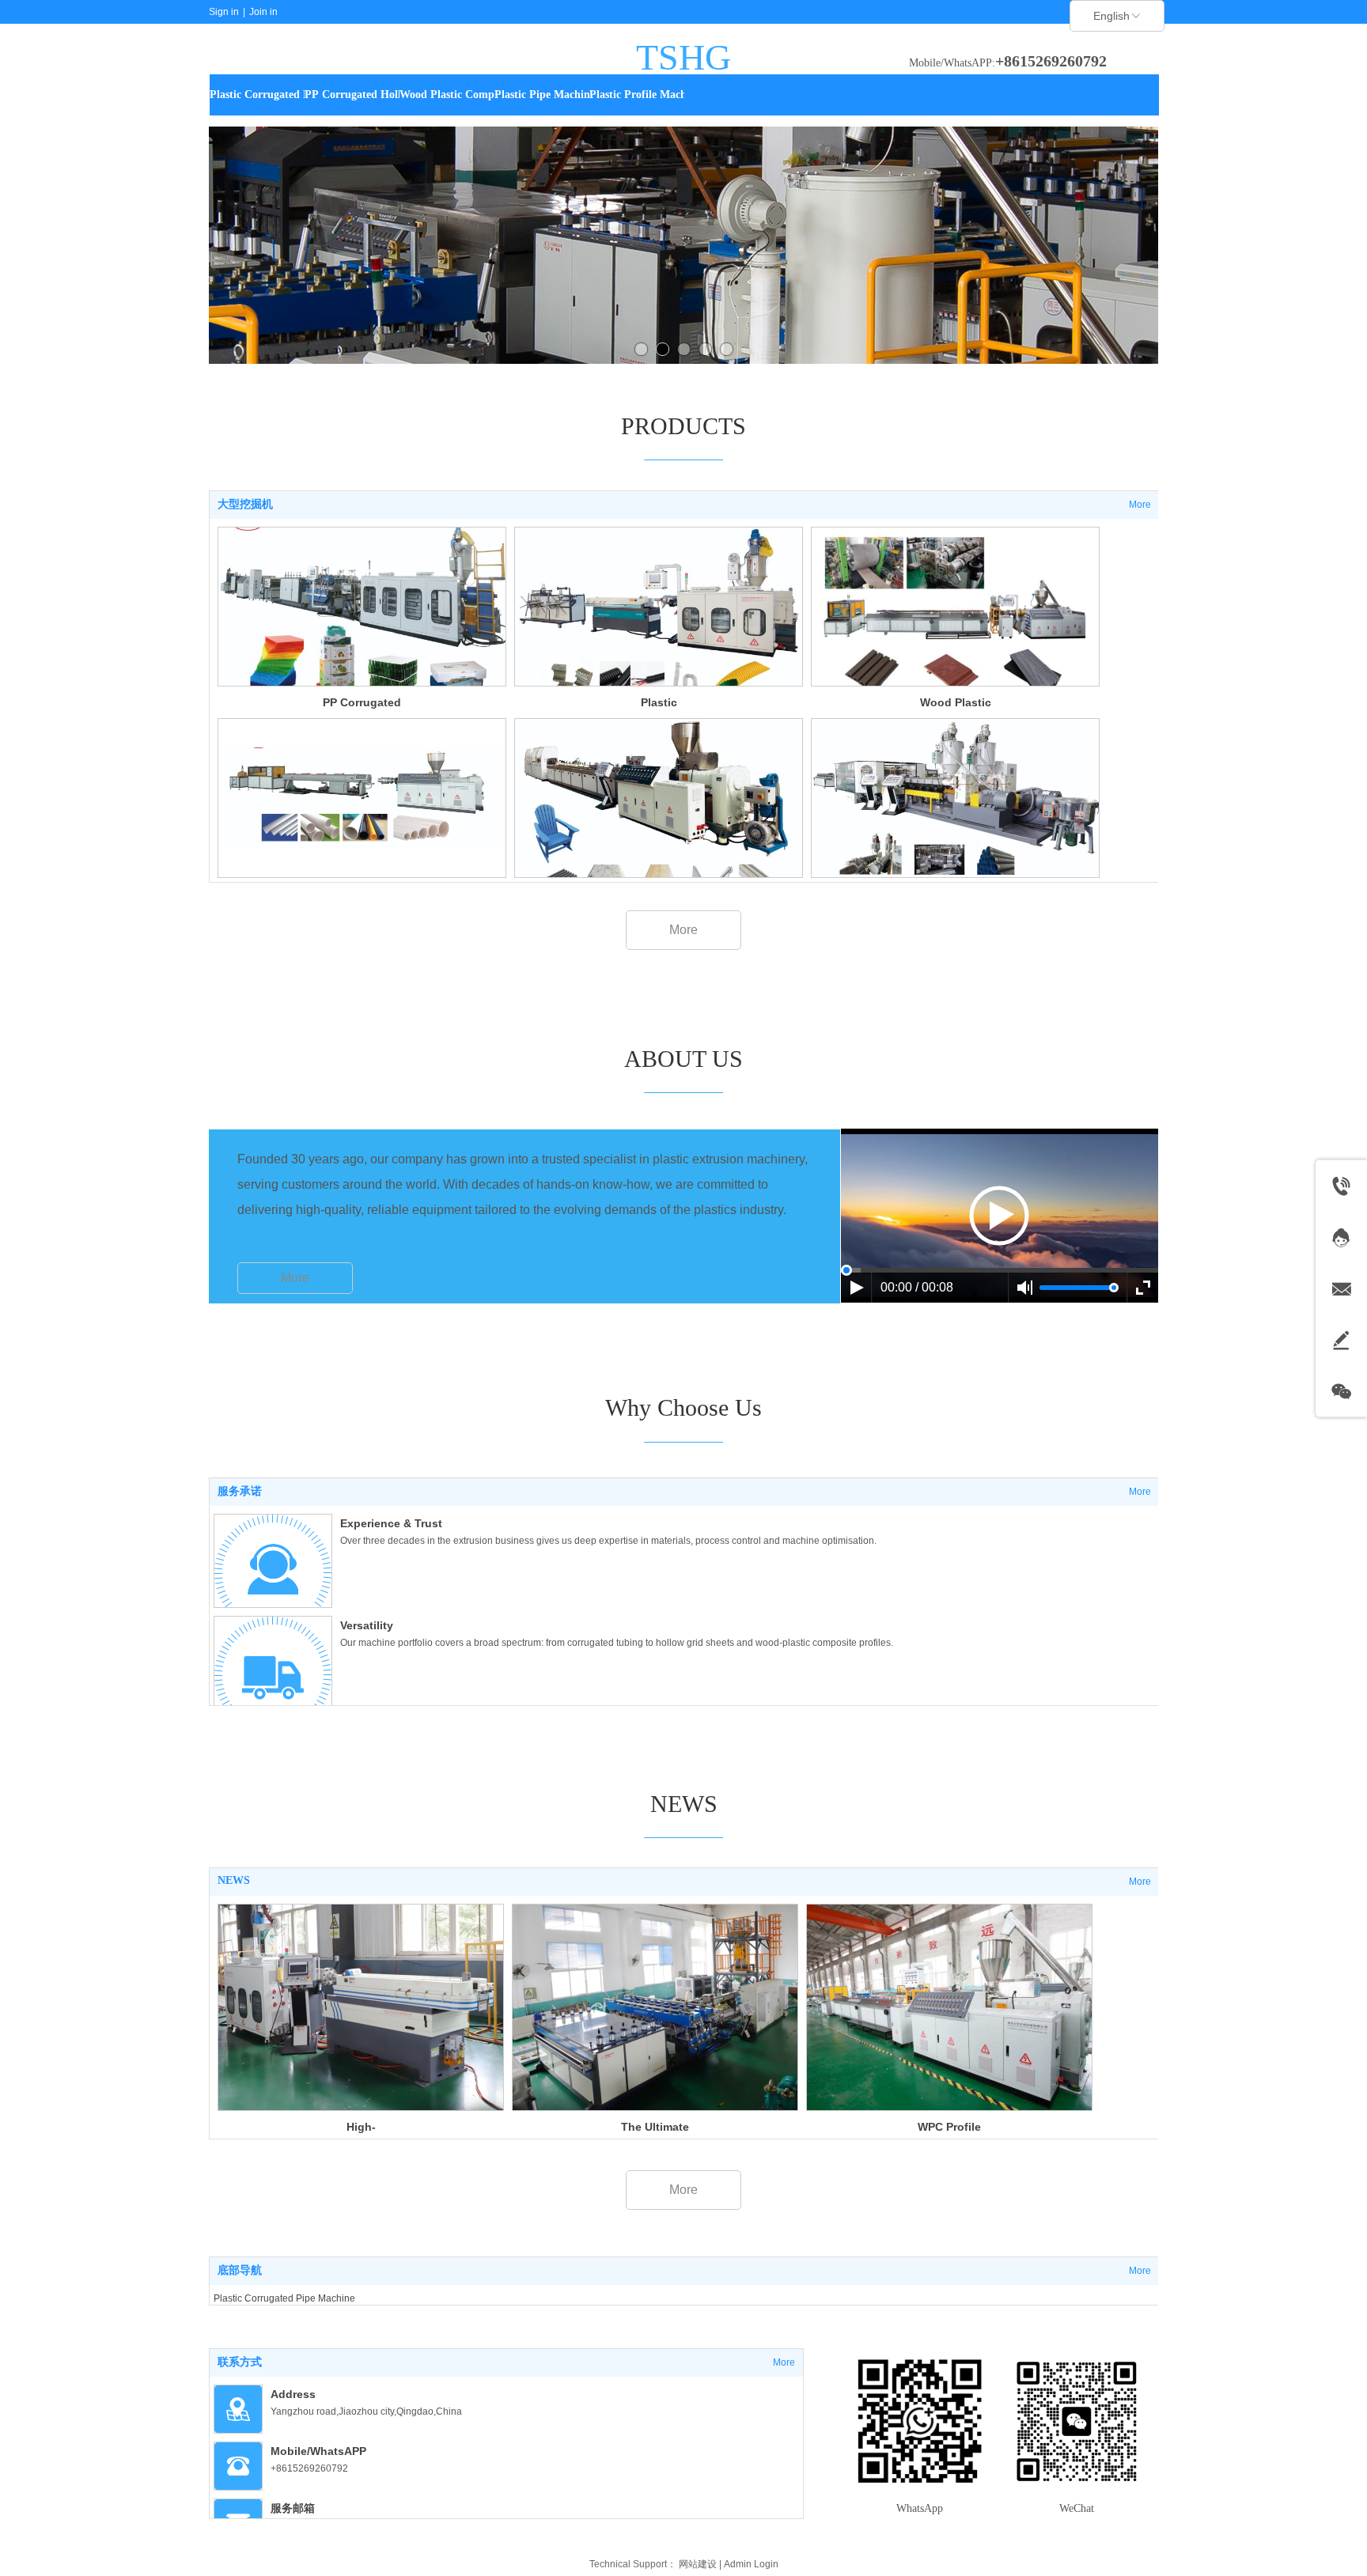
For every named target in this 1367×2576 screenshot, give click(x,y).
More (1140, 505)
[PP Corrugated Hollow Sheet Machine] (362, 607)
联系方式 (240, 2362)
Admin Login (751, 2564)
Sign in (224, 12)
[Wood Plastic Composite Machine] (955, 607)
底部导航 (240, 2270)
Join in (263, 12)
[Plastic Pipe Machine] (362, 798)
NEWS (234, 1880)
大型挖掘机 (245, 504)
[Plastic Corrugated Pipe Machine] (659, 607)
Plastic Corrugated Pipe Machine (284, 2298)
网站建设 (698, 2564)
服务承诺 (240, 1491)
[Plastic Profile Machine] (659, 798)
